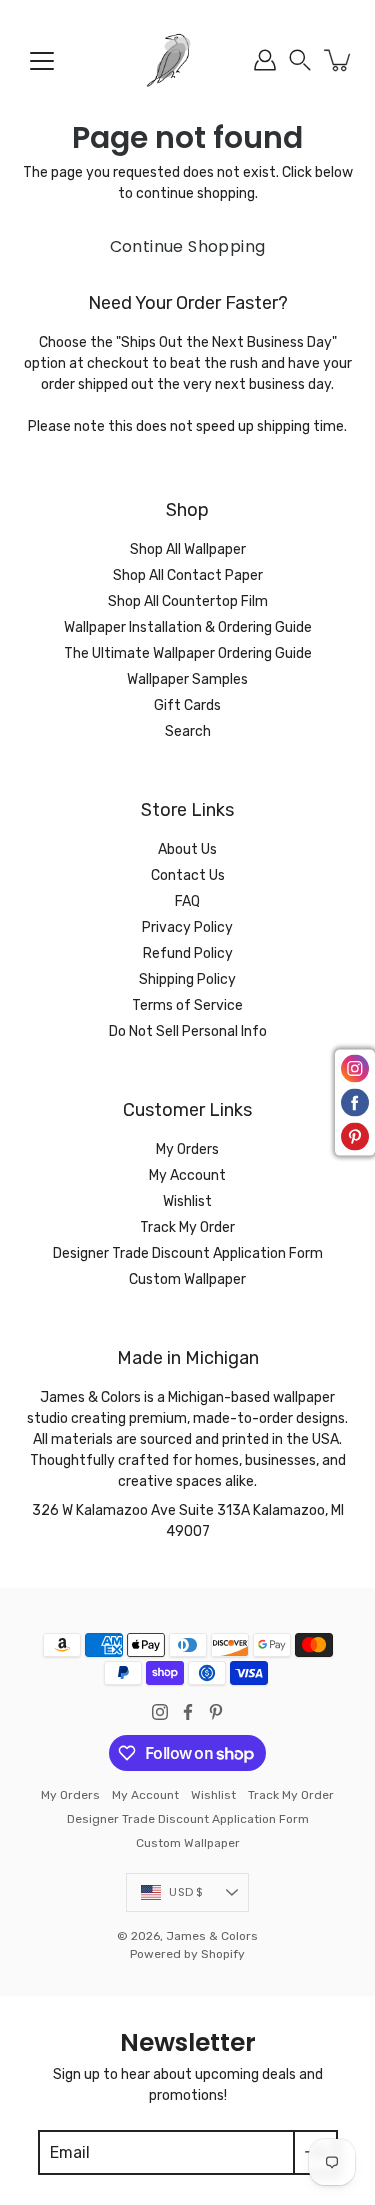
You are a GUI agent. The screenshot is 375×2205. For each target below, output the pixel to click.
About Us (187, 849)
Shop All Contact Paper (188, 575)
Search (188, 731)
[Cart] (339, 60)
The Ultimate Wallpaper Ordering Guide (188, 653)
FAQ (187, 901)
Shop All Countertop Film (188, 601)
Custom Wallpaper (187, 1279)
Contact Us (188, 875)
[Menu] (42, 61)
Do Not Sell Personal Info (188, 1031)
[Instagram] (160, 1712)
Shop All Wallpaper (188, 549)
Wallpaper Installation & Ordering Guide (188, 627)
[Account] (265, 60)
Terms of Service (187, 1005)
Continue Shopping (188, 246)
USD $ (186, 1892)
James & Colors (212, 1936)
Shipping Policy (187, 979)
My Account (187, 1175)
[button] (300, 60)
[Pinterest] (216, 1712)
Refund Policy (188, 953)
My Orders (187, 1149)
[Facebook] (188, 1712)
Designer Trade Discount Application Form (188, 1253)
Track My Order (187, 1227)
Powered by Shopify (187, 1954)
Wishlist (187, 1201)
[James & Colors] (187, 60)
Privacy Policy (187, 927)
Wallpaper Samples (187, 679)
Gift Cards (187, 705)
